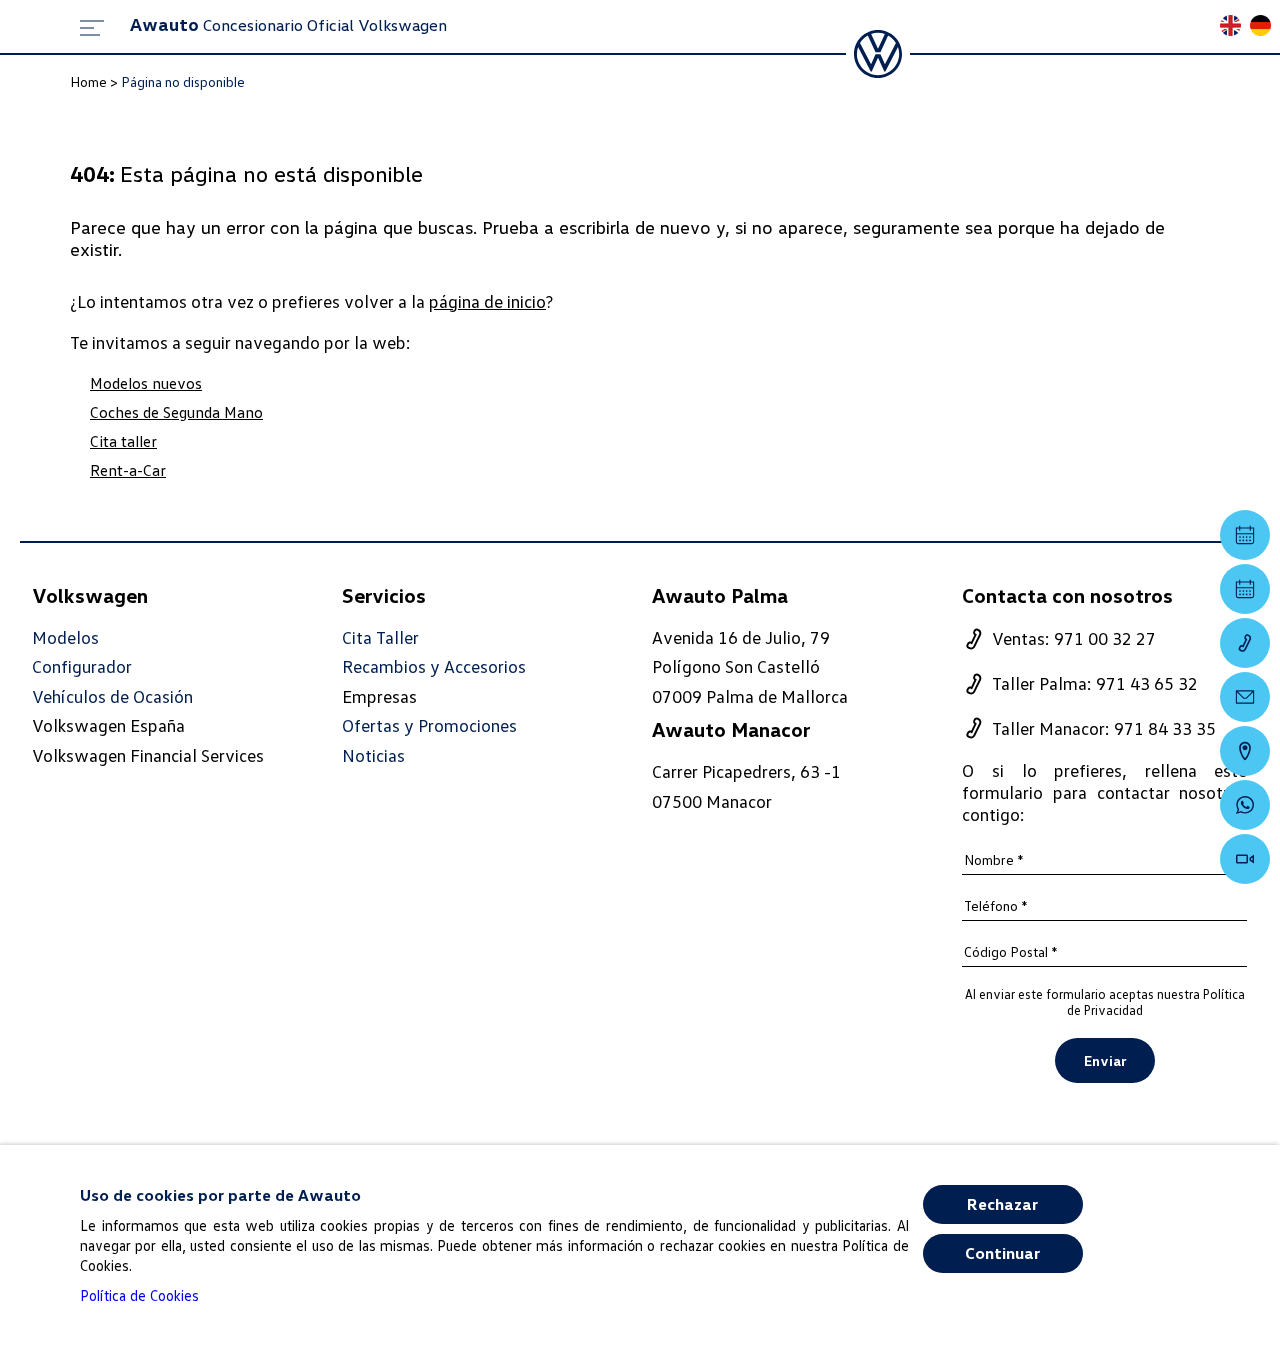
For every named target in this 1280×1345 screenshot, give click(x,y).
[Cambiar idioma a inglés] (1235, 27)
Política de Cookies (139, 1295)
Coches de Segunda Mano (176, 412)
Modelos (65, 637)
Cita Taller (380, 637)
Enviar (1105, 1060)
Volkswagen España (108, 725)
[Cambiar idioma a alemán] (1265, 27)
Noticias (373, 755)
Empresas (379, 696)
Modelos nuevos (146, 383)
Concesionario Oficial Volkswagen (288, 25)
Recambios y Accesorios (434, 666)
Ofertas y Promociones (429, 725)
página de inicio (487, 301)
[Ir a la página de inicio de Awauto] (878, 54)
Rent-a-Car (128, 470)
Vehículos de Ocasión (112, 696)
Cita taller (123, 441)
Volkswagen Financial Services (148, 755)
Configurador (82, 666)
